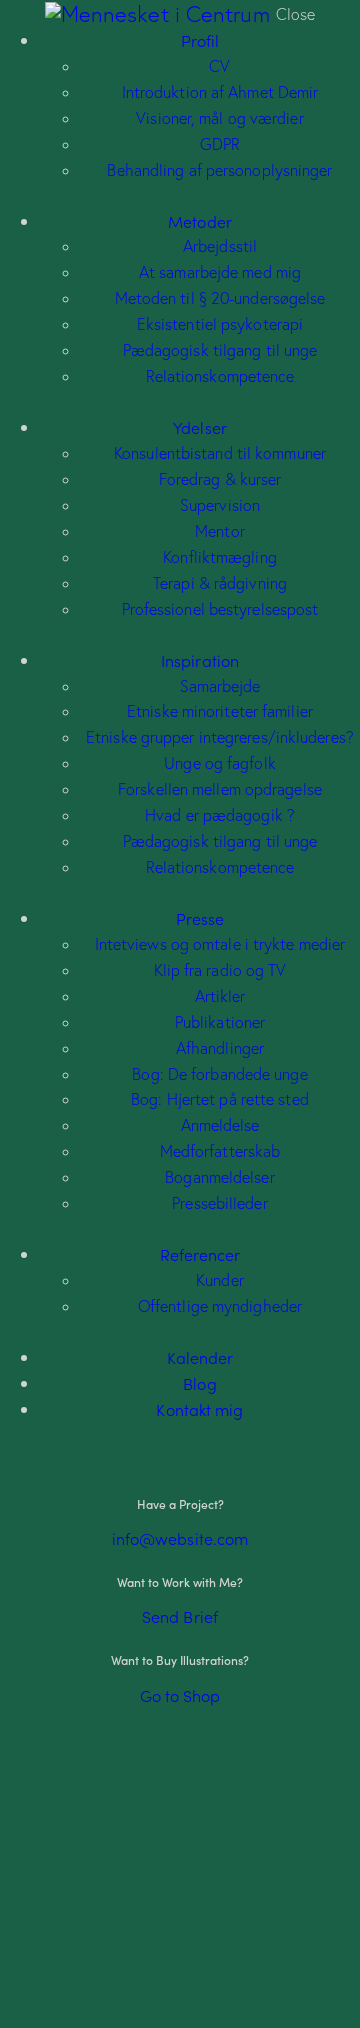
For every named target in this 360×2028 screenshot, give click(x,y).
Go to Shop (180, 1695)
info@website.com (180, 1538)
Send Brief (180, 1616)
